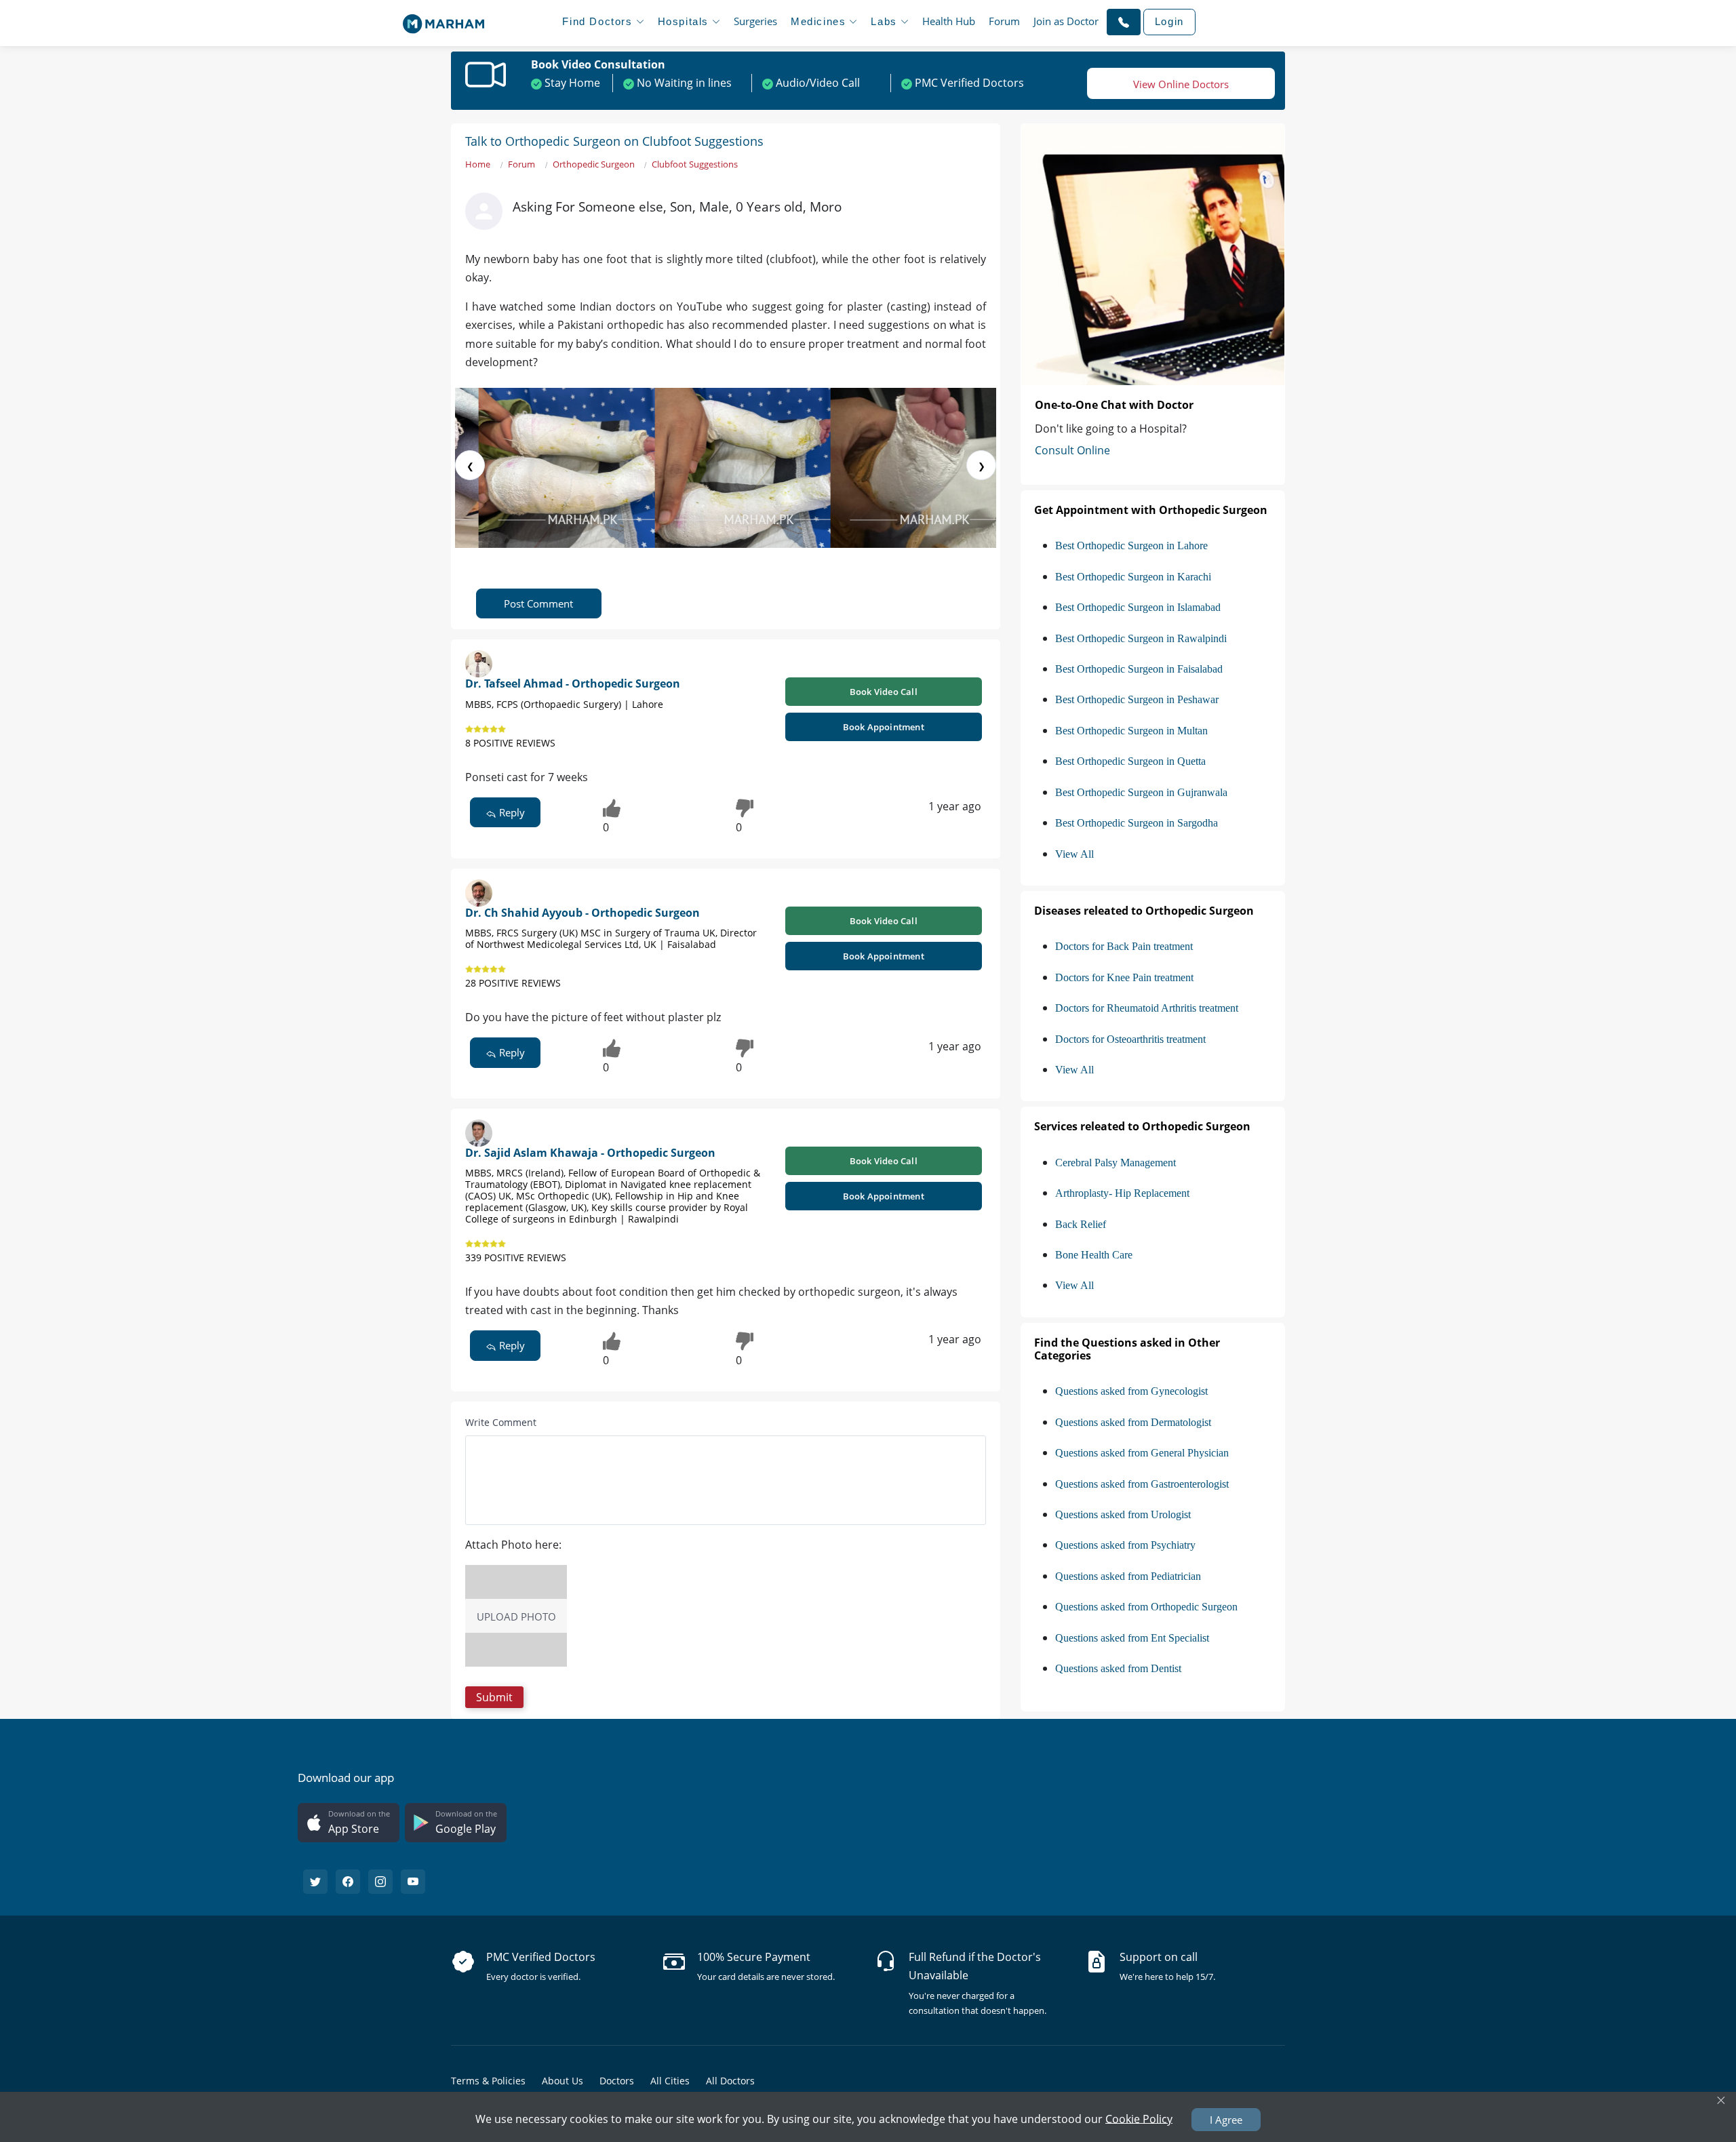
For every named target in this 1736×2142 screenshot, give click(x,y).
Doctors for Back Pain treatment (1124, 946)
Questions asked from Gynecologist (1131, 1391)
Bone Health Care (1094, 1255)
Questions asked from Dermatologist (1133, 1422)
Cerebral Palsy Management (1116, 1163)
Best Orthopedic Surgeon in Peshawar (1137, 699)
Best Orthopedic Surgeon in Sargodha (1137, 823)
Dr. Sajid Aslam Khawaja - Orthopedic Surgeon (590, 1153)
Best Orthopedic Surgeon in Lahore (1131, 546)
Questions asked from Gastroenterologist (1142, 1484)
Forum (1004, 21)
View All (1074, 854)
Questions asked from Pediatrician (1128, 1576)
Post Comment (538, 603)
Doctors (617, 2081)
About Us (563, 2081)
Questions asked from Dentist (1118, 1668)
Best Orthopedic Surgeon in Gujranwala (1141, 792)
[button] (1124, 22)
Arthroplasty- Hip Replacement (1122, 1193)
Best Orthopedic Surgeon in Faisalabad (1139, 669)
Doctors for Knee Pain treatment (1124, 977)
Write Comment (501, 1422)
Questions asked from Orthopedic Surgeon (1146, 1607)
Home (478, 164)
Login (1169, 21)
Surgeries (755, 21)
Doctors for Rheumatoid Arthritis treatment (1147, 1008)
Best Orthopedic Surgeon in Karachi (1133, 577)
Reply (511, 812)
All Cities (670, 2081)
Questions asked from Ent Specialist (1132, 1638)
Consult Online (1072, 450)
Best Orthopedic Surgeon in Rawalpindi (1141, 638)
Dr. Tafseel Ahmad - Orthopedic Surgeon (573, 683)
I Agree (1226, 2120)
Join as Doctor (1066, 21)
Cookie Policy (1139, 2118)
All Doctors (730, 2081)
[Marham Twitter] (315, 1882)
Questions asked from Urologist (1123, 1514)
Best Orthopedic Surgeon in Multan (1131, 731)
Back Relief (1081, 1224)
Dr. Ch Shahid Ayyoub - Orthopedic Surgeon (583, 913)
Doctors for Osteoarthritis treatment (1130, 1039)
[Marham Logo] (443, 20)
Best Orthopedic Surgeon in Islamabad (1138, 607)
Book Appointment (884, 727)
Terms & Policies (488, 2081)
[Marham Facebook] (348, 1882)
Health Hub (949, 21)
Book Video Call (884, 692)
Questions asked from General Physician (1142, 1453)
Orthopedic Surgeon (594, 164)
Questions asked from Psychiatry (1125, 1545)
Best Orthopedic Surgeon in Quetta (1130, 761)
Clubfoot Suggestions (695, 164)
